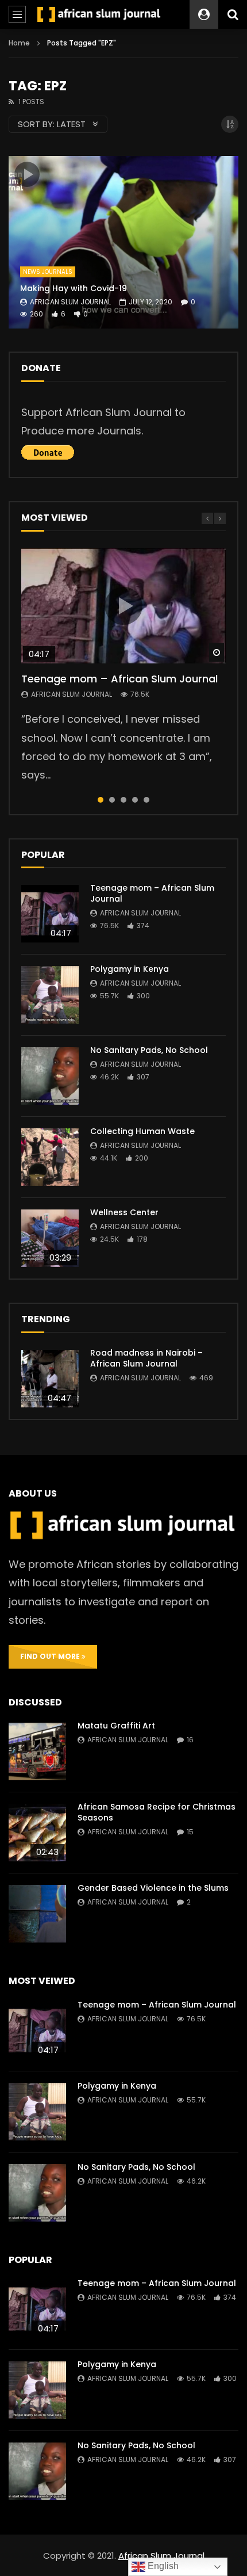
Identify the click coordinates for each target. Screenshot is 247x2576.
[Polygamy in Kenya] (50, 995)
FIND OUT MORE (51, 1656)
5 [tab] (146, 800)
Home (19, 43)
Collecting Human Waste (142, 1131)
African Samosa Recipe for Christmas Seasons (157, 1812)
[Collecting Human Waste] (50, 1157)
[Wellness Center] (50, 1238)
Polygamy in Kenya (130, 969)
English (162, 2566)
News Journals (48, 272)
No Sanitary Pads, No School (149, 1050)
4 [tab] (135, 800)
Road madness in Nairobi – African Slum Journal (146, 1358)
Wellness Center (124, 1212)
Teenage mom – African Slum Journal (119, 679)
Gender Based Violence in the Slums (153, 1888)
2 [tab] (112, 800)
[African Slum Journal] (99, 15)
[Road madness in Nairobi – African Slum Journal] (50, 1379)
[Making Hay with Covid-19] (123, 242)
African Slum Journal (70, 302)
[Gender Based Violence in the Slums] (37, 1914)
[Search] (233, 14)
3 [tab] (123, 800)
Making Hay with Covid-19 (74, 288)
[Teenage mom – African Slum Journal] (50, 914)
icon (27, 174)
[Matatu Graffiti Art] (37, 1751)
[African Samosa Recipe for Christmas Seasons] (37, 1833)
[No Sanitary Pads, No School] (50, 1076)
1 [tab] (101, 800)
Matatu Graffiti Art (116, 1726)
